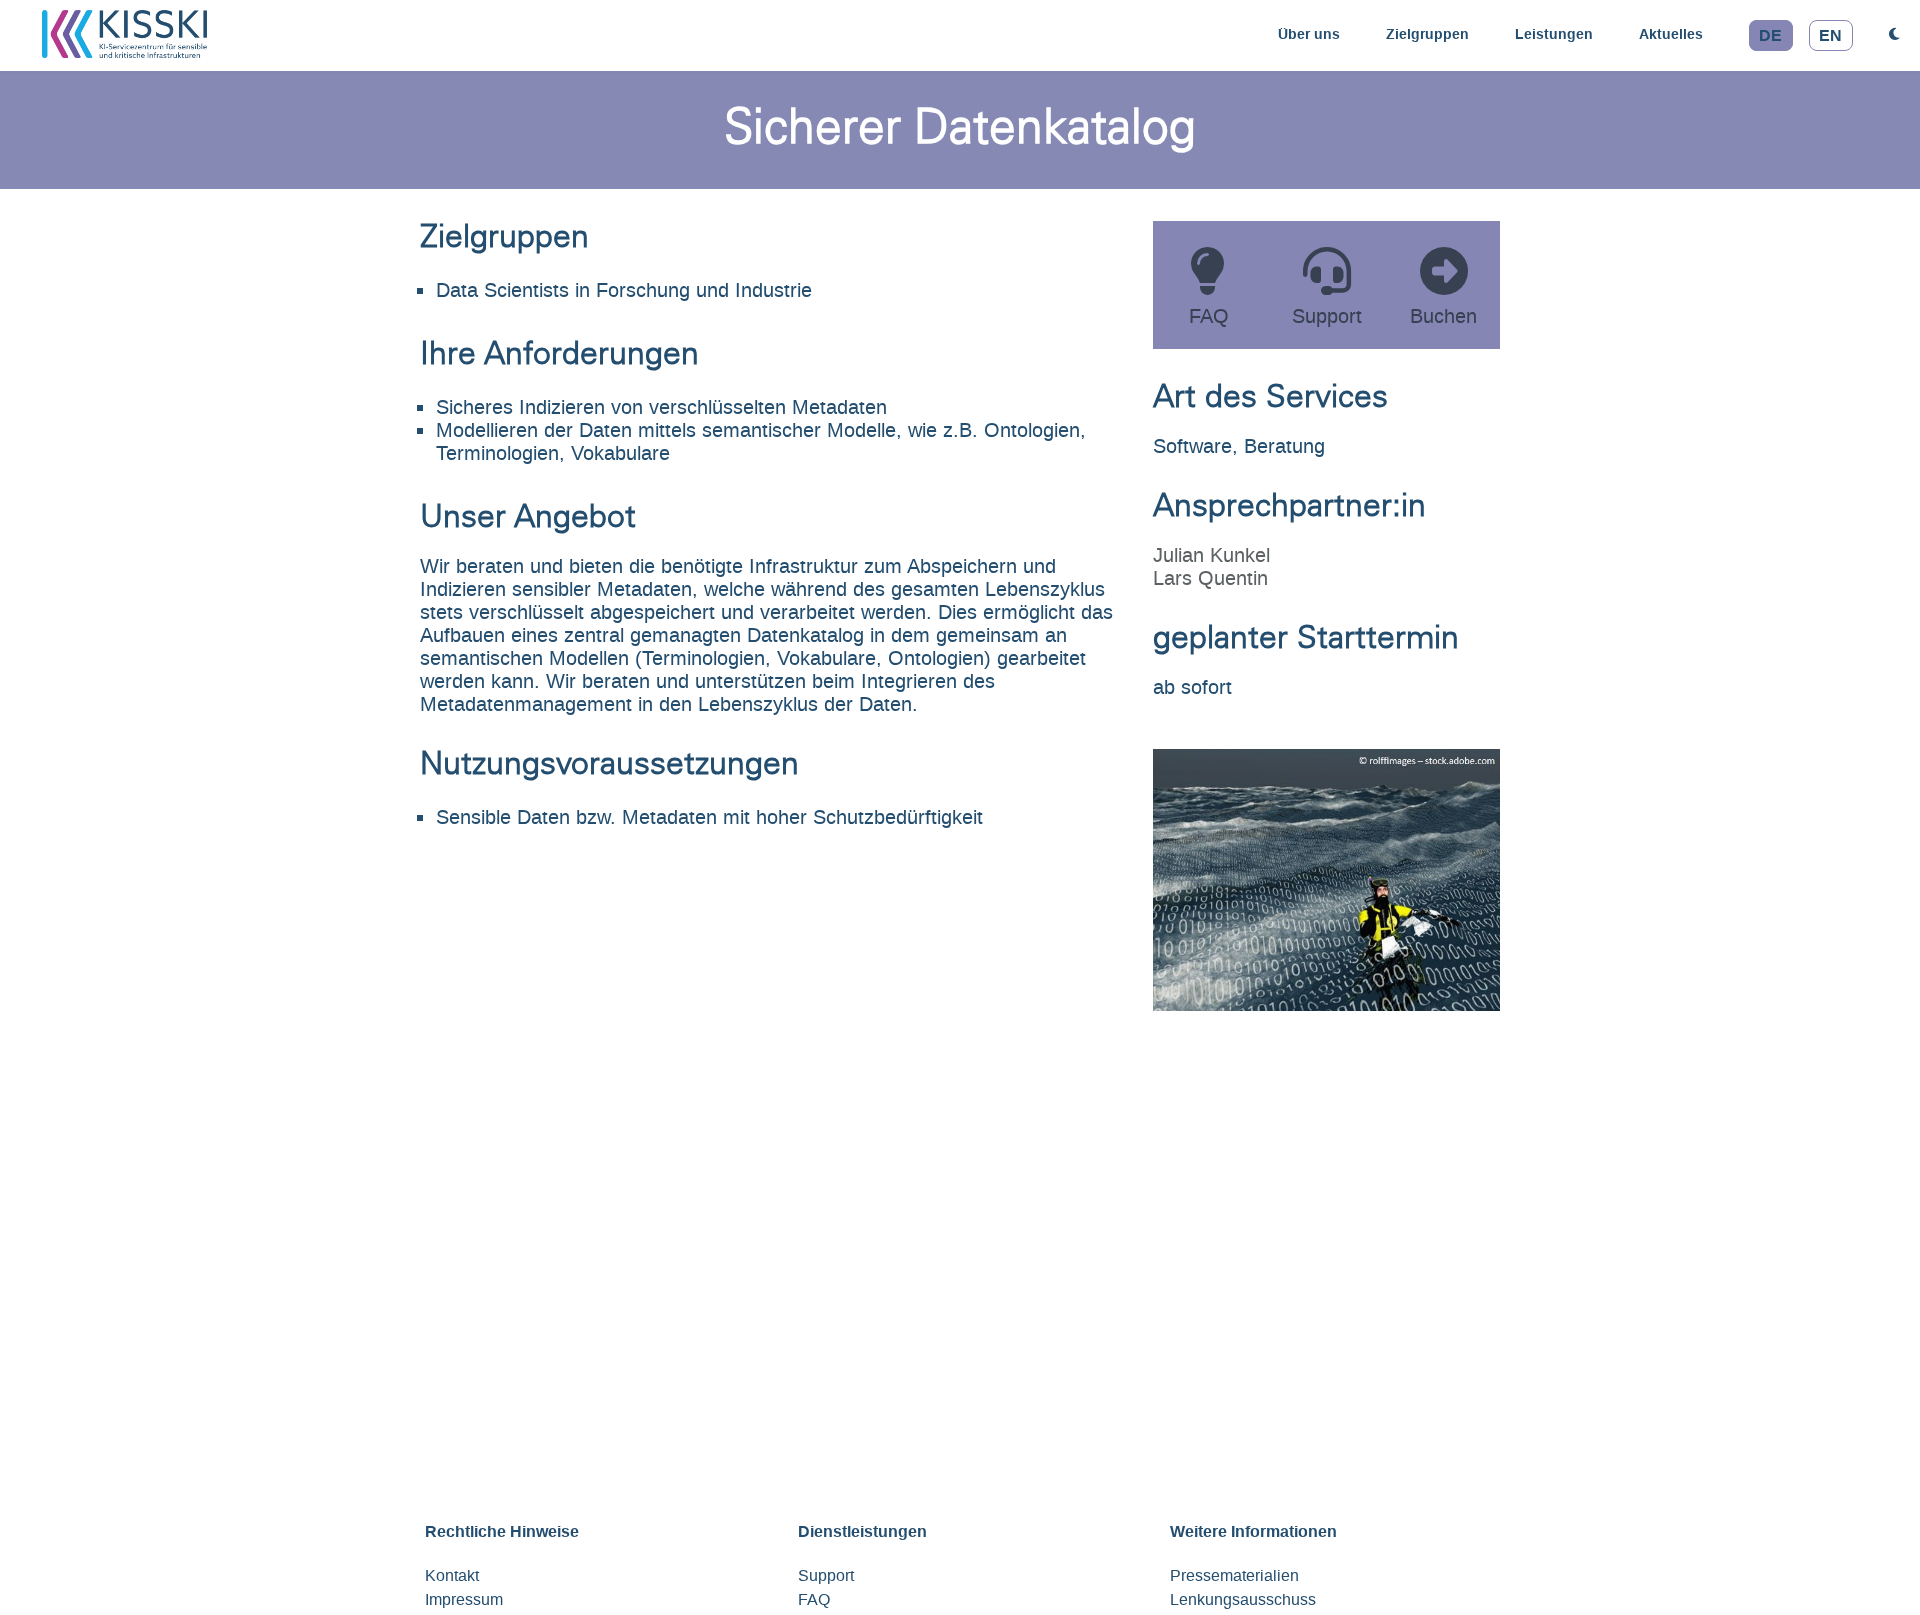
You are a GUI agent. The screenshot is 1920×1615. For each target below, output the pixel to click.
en (1830, 35)
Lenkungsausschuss (1243, 1599)
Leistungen (1554, 34)
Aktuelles (1671, 34)
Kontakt (452, 1575)
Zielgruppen (1427, 34)
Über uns (1309, 34)
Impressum (464, 1599)
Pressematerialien (1234, 1575)
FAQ (814, 1599)
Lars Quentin (1210, 578)
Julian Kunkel (1211, 555)
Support (826, 1575)
